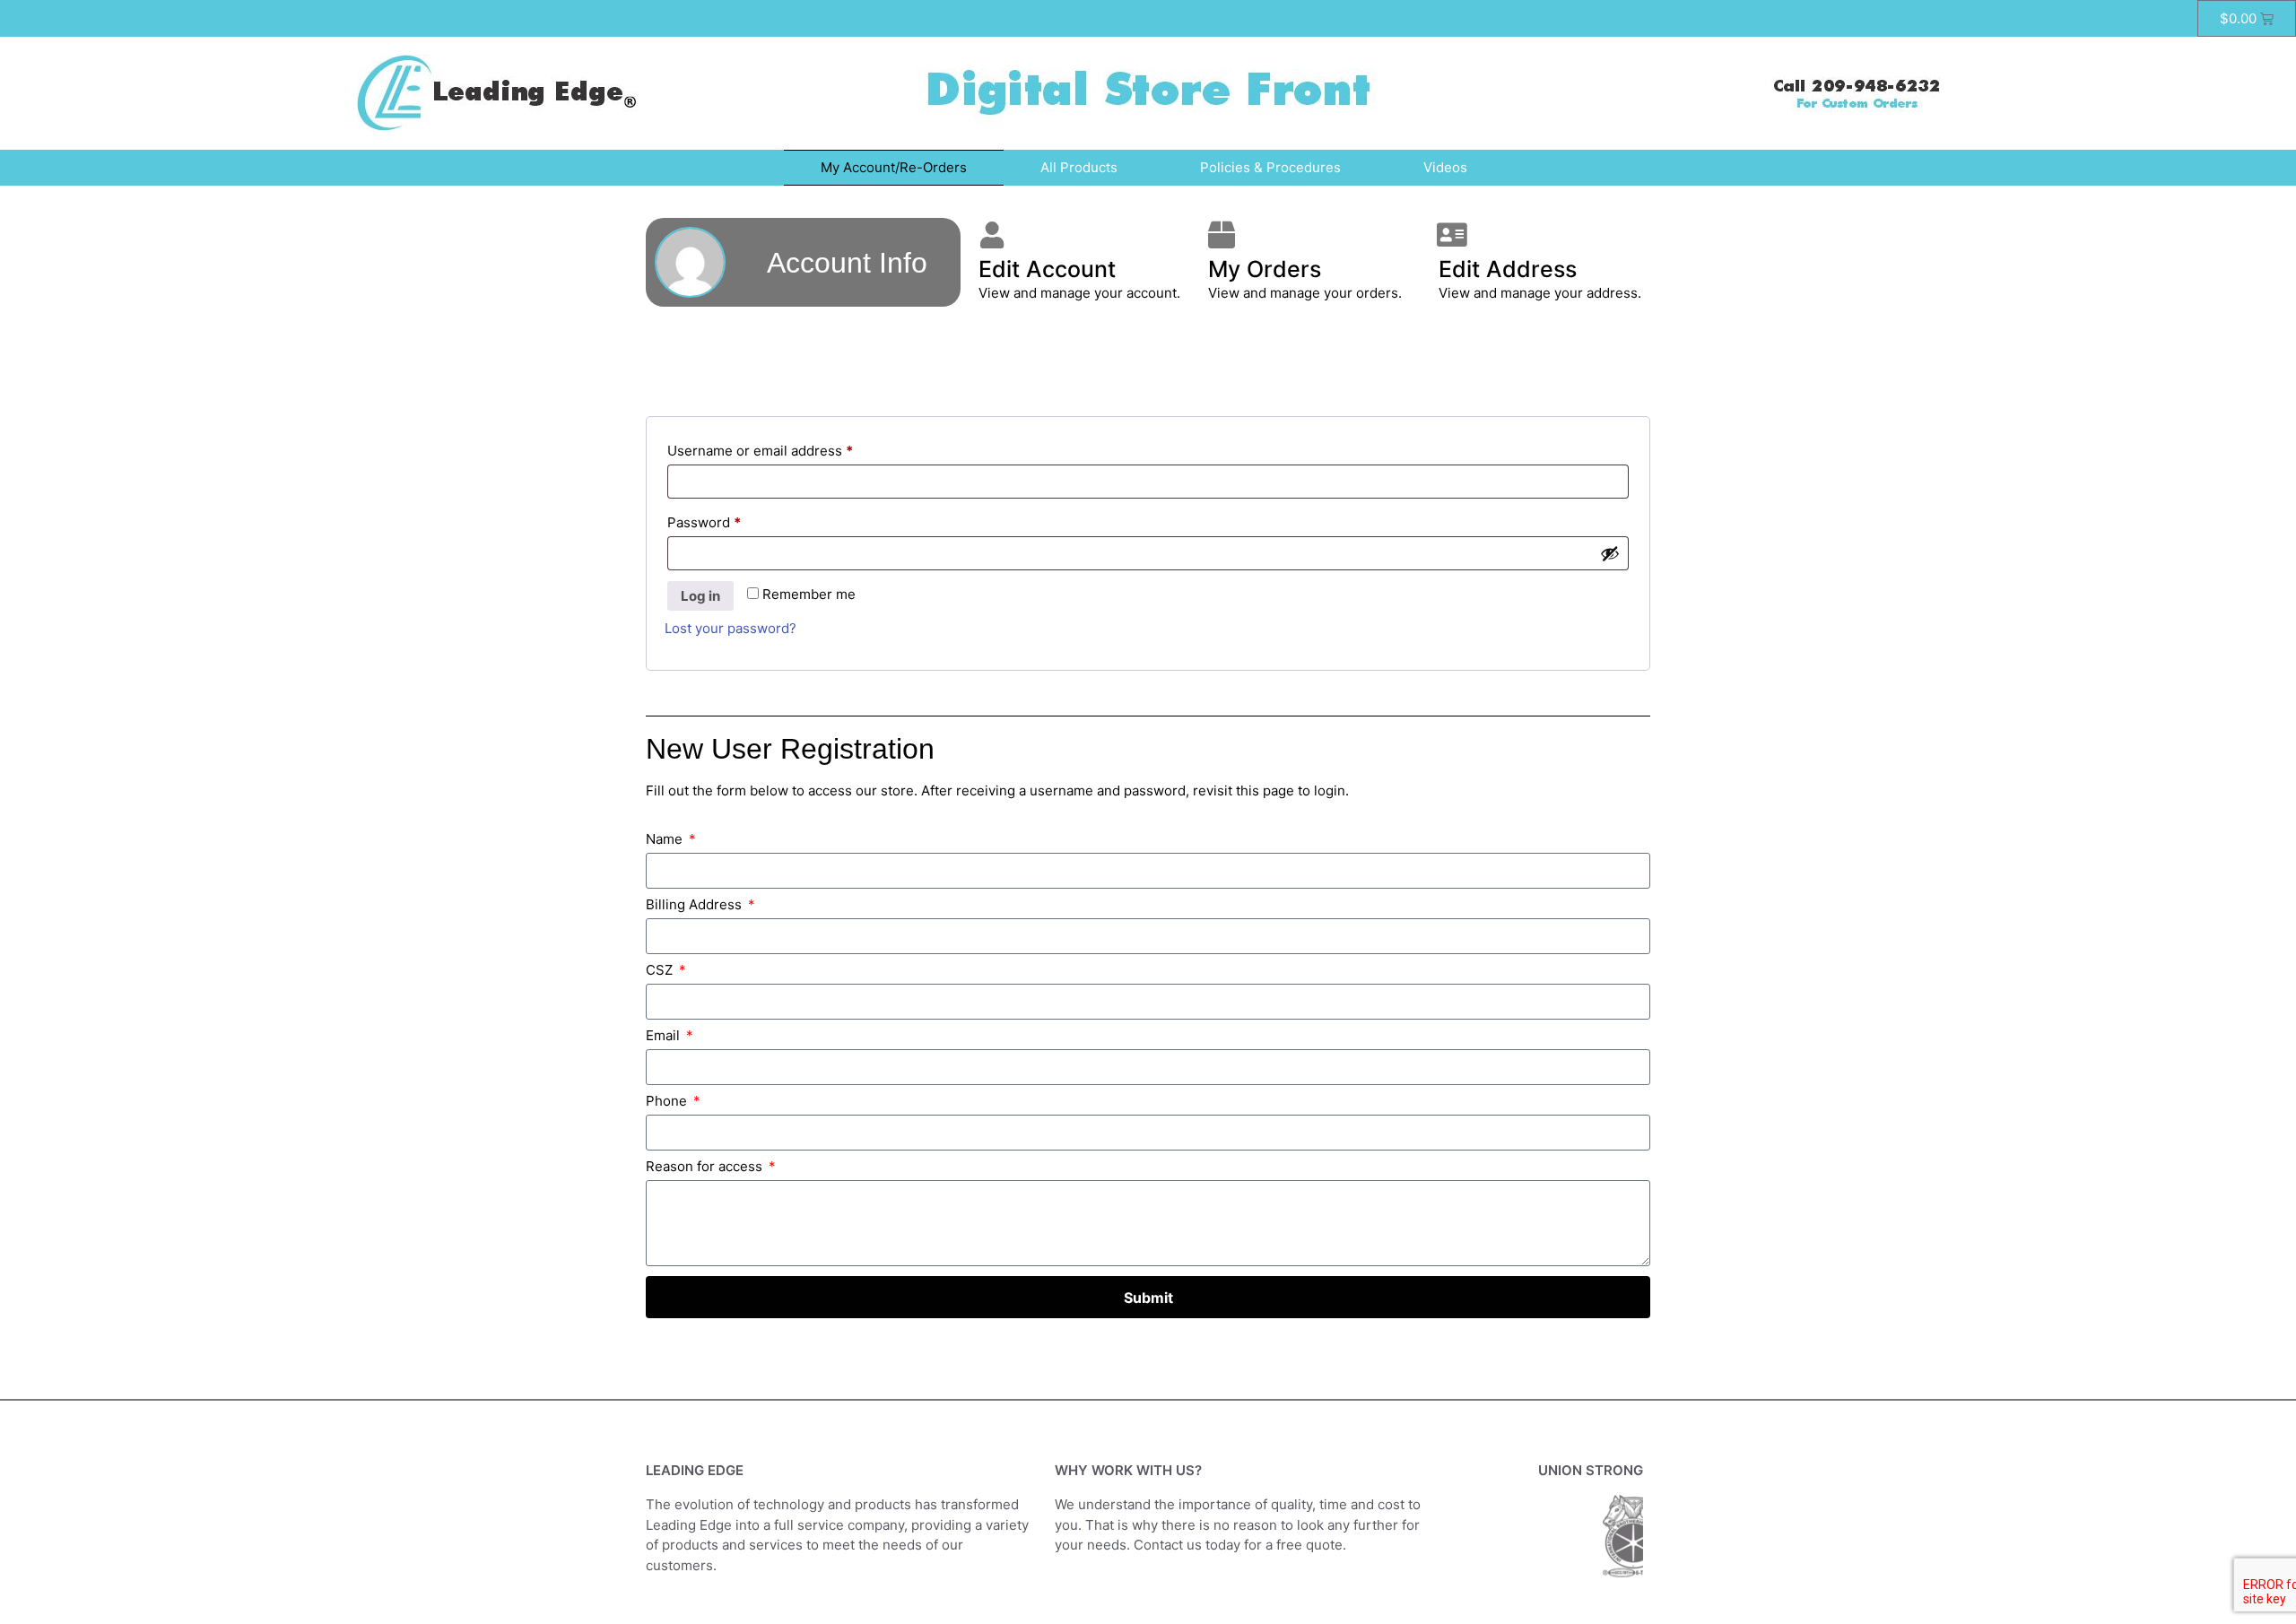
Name (666, 840)
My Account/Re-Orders (894, 167)
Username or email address (789, 448)
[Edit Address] (1452, 235)
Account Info (847, 263)
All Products (1079, 167)
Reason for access (706, 1167)
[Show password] (1610, 553)
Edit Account (1047, 269)
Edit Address (1508, 269)
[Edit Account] (992, 235)
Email (665, 1036)
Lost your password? (731, 628)
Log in (700, 596)
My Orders (1265, 269)
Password (733, 520)
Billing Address (696, 905)
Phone (668, 1102)
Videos (1445, 167)
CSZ (661, 971)
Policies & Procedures (1270, 167)
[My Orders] (1222, 235)
